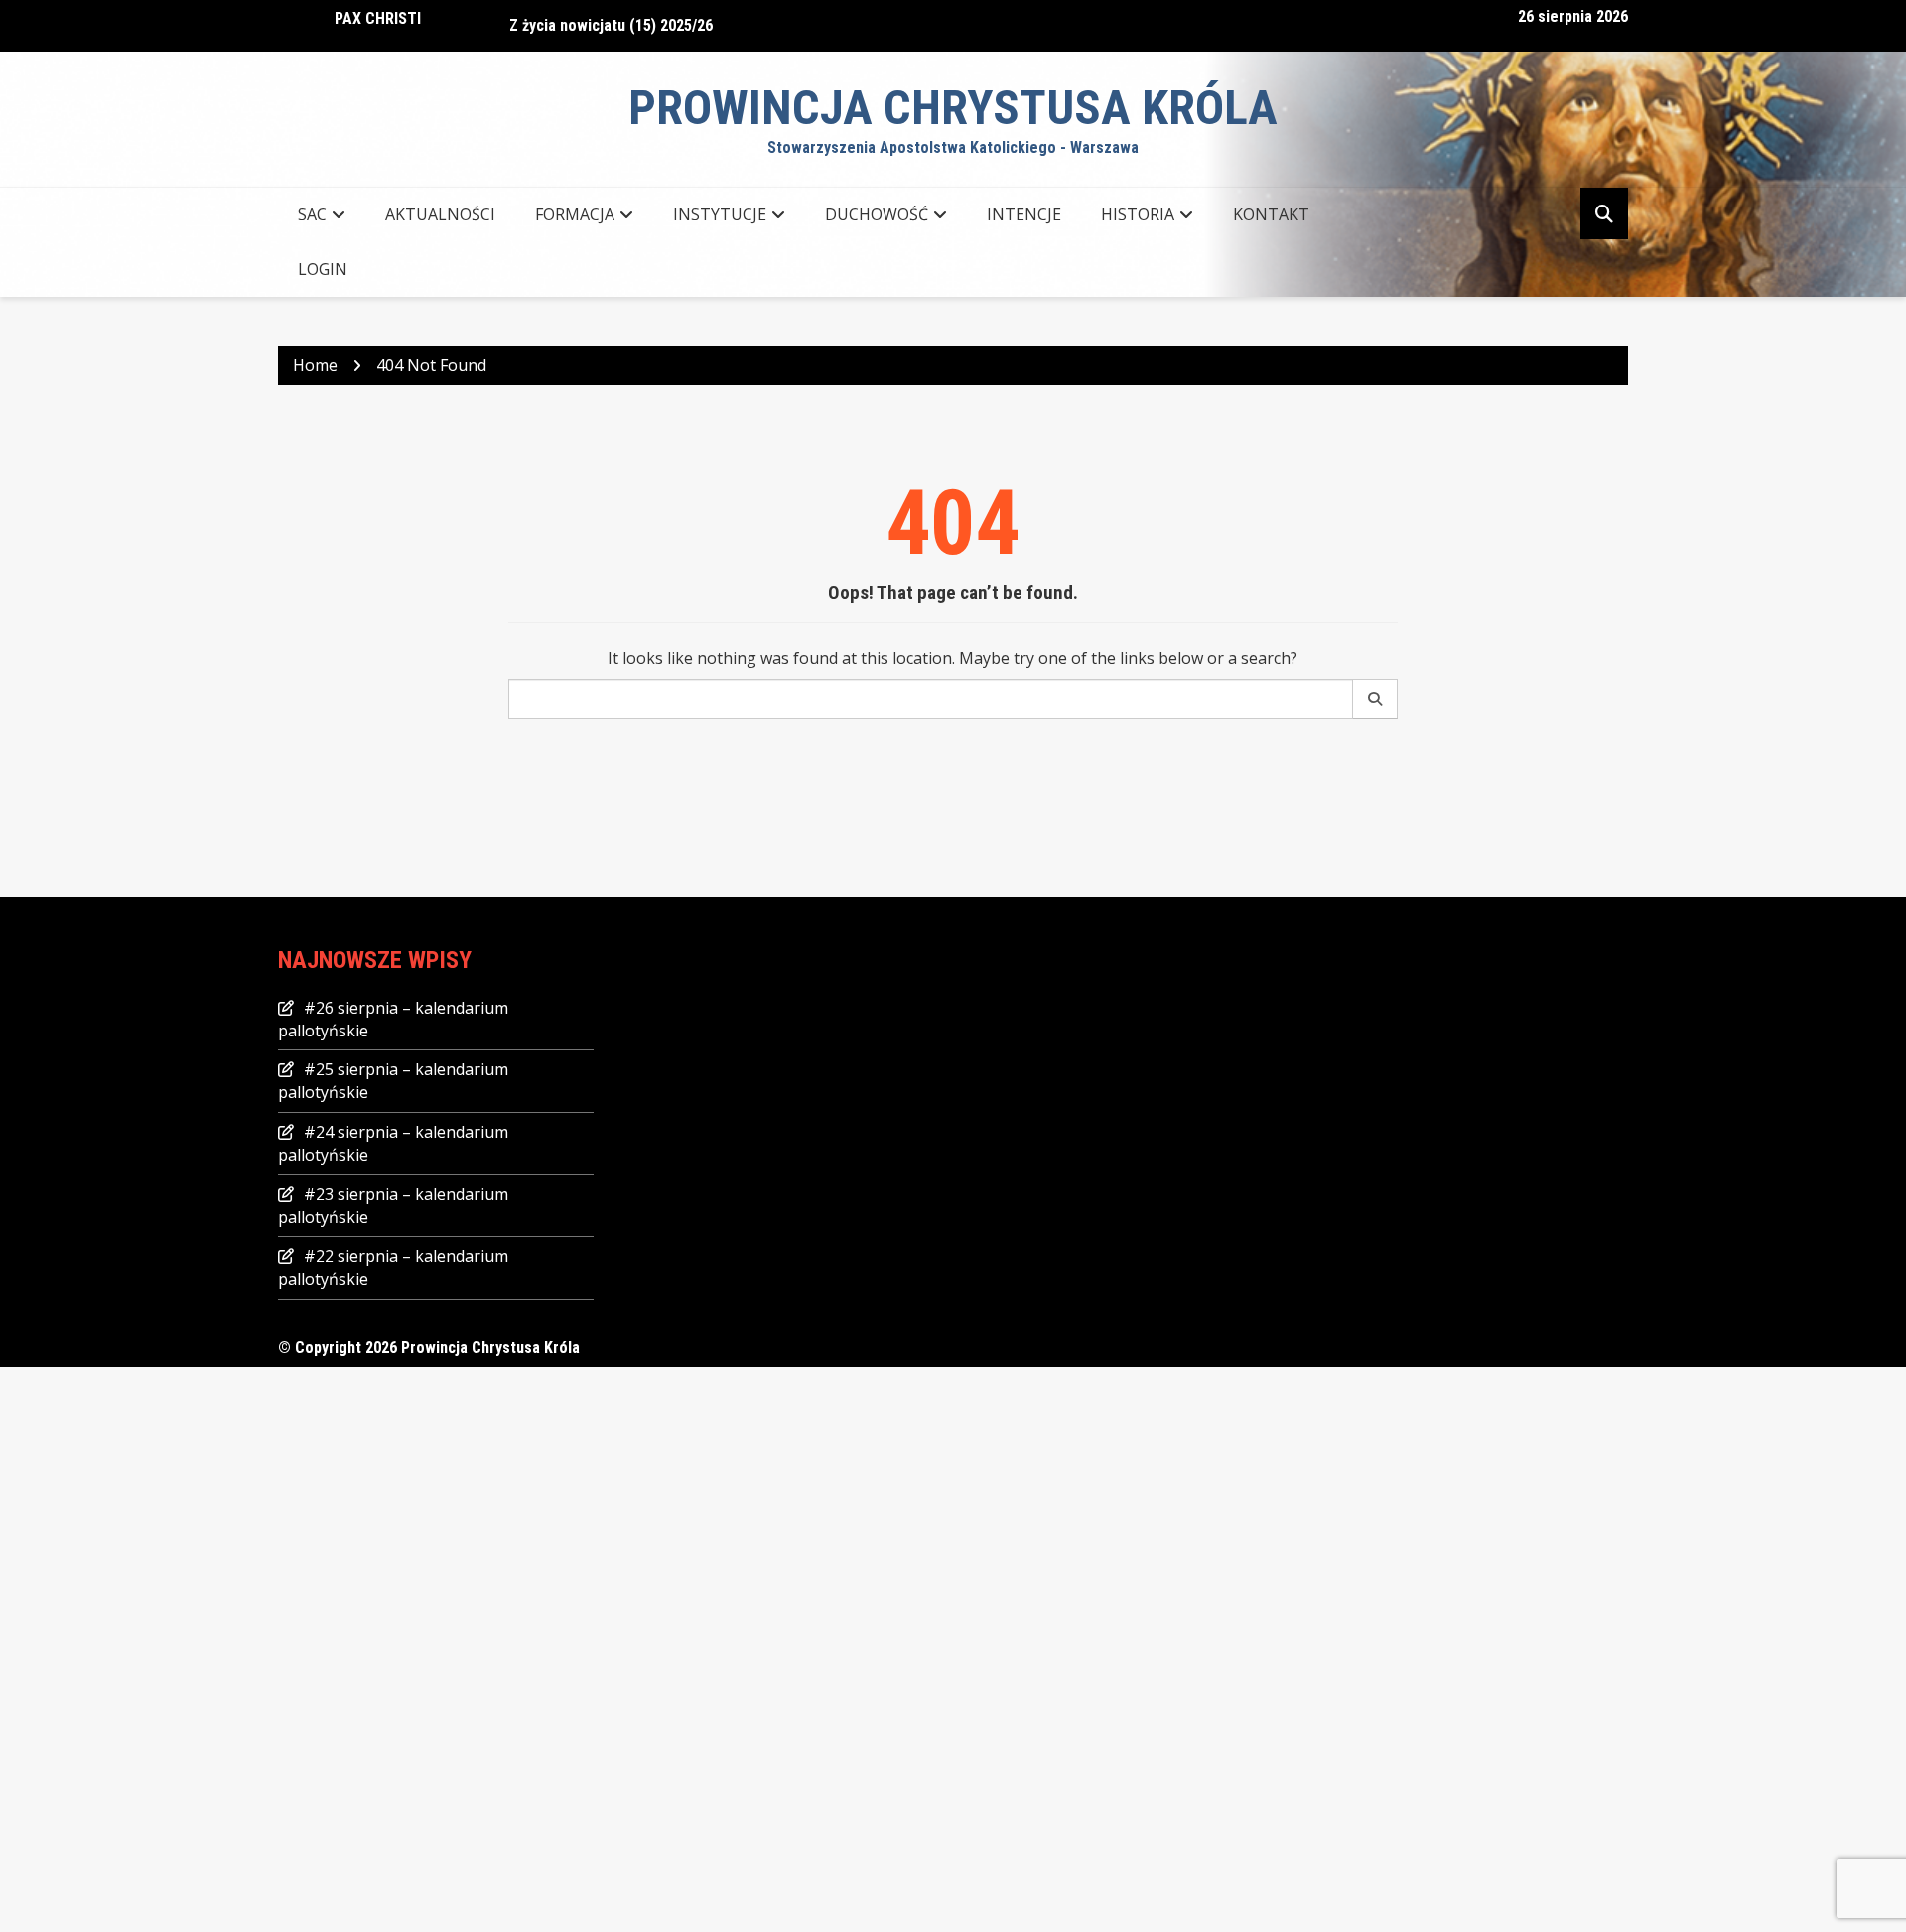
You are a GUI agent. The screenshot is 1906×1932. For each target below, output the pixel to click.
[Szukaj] (1375, 699)
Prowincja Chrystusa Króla (953, 108)
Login (323, 269)
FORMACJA (575, 214)
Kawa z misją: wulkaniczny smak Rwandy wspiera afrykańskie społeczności (762, 32)
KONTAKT (1271, 214)
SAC (312, 214)
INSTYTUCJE (720, 214)
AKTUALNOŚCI (440, 214)
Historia (1138, 214)
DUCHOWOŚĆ (877, 214)
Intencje (1024, 214)
